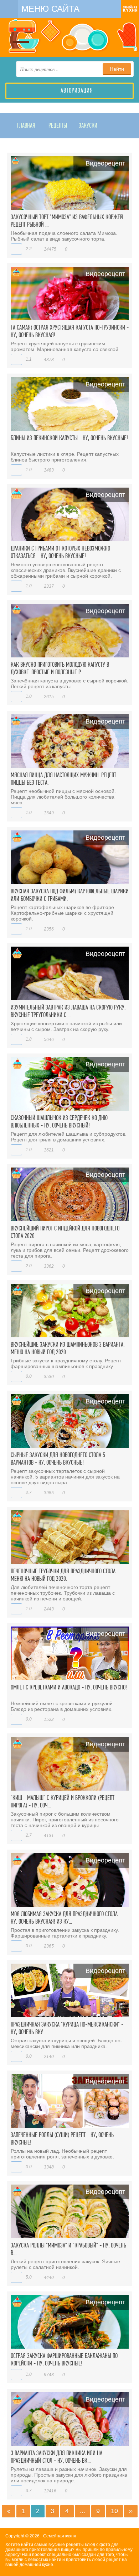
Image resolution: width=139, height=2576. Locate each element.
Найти (117, 69)
